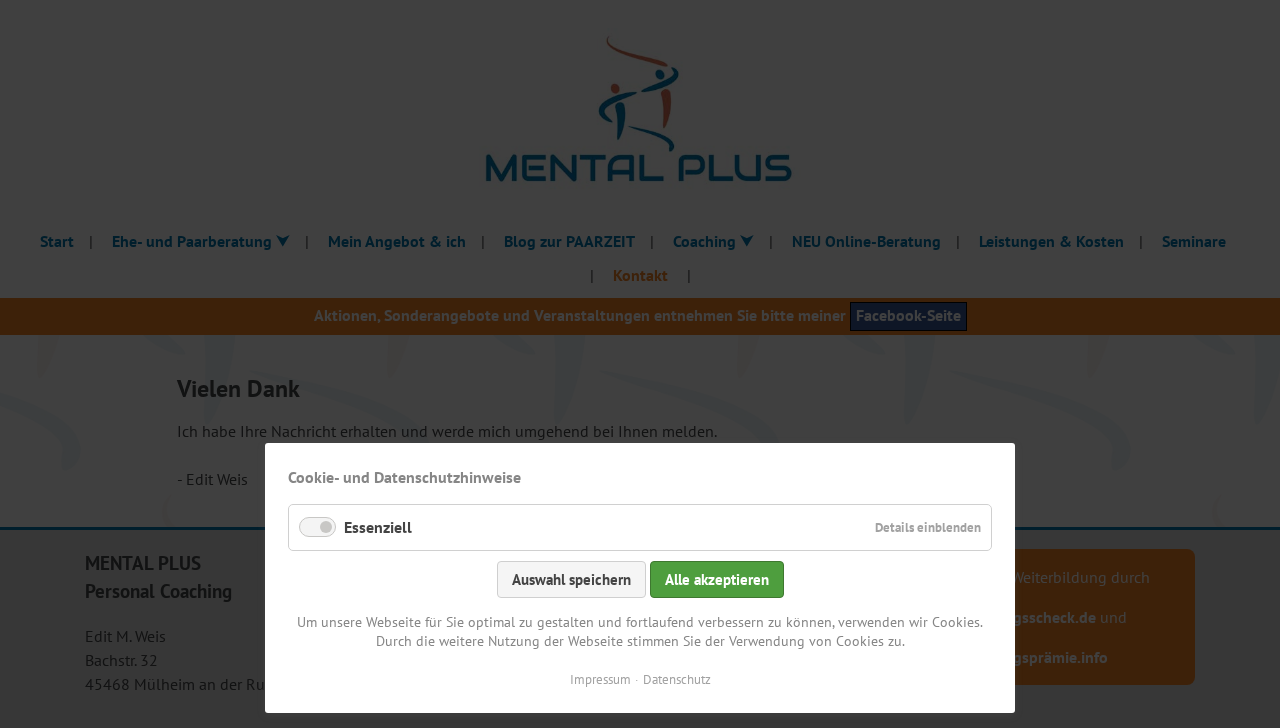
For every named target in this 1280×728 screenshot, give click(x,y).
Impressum (600, 679)
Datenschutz (677, 679)
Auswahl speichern (571, 579)
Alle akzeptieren (717, 579)
